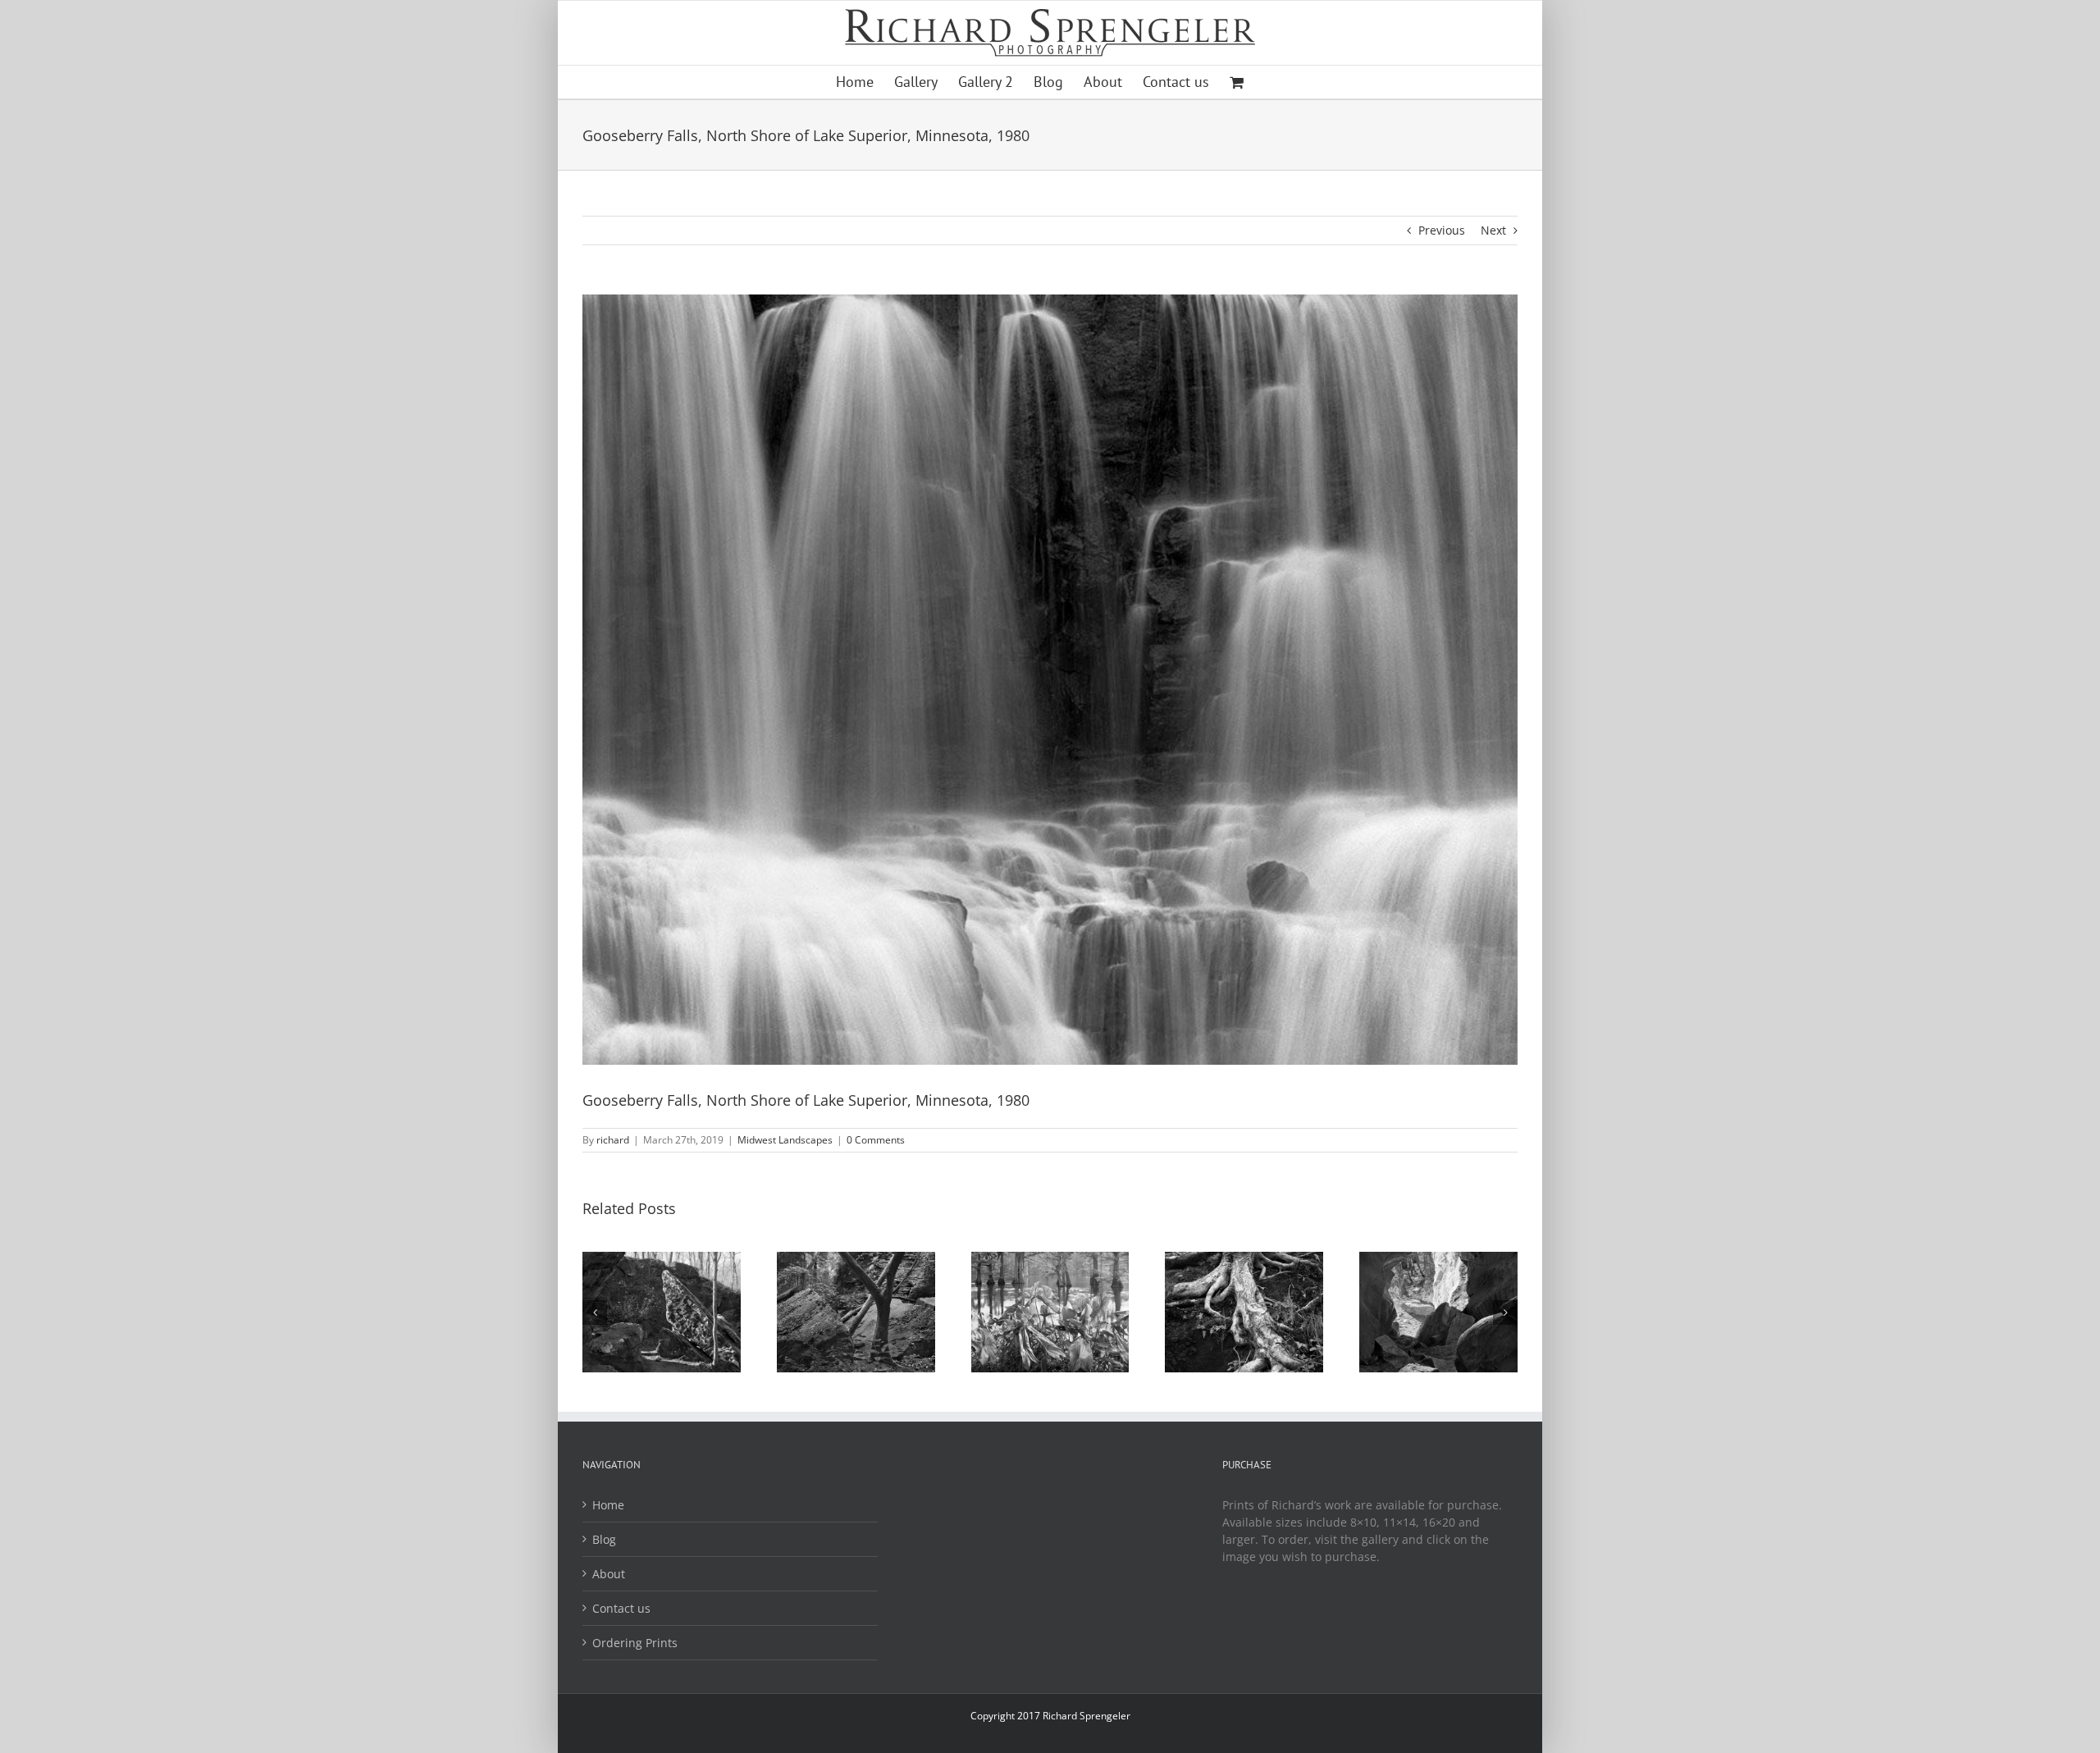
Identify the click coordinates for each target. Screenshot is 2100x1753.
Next (1493, 230)
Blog (604, 1539)
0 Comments (876, 1140)
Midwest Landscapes (785, 1140)
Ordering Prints (635, 1643)
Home (608, 1505)
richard (613, 1140)
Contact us (621, 1608)
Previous (1442, 230)
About (609, 1574)
